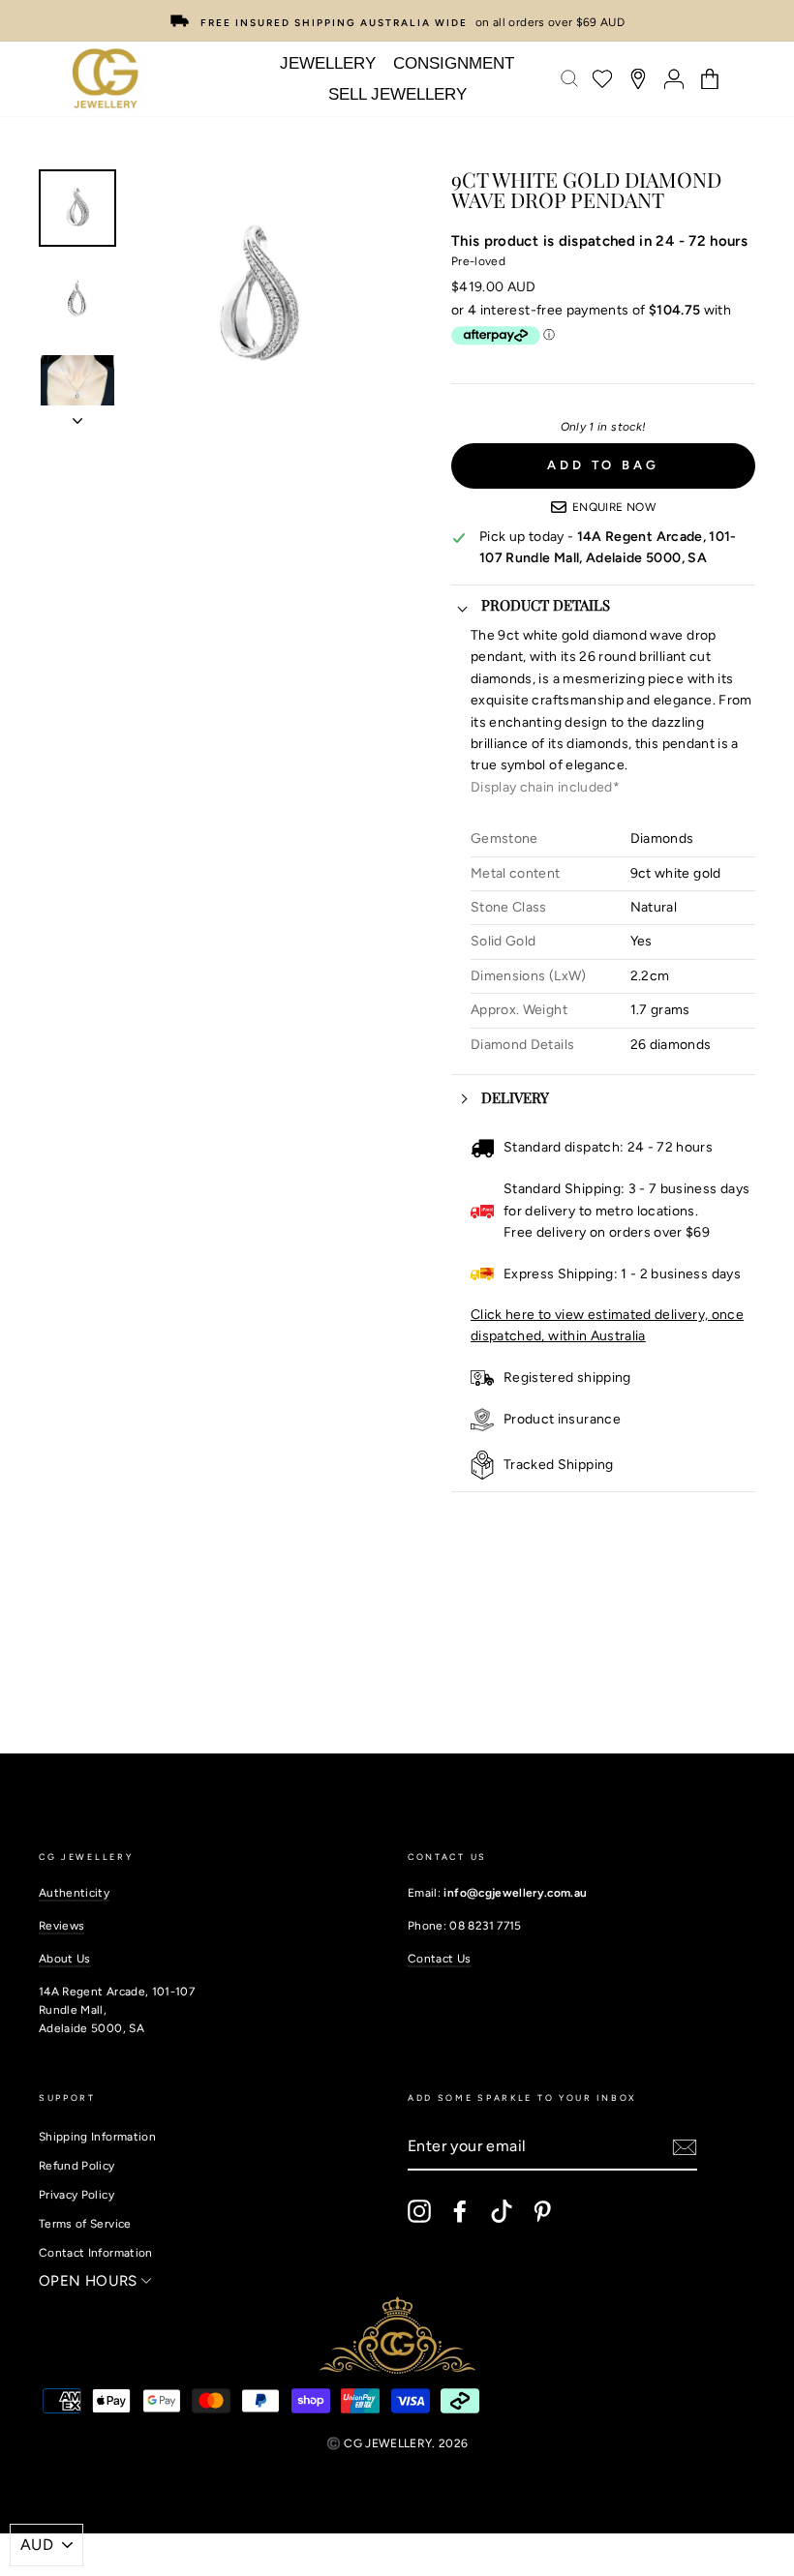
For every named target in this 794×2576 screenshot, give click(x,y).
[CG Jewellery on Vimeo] (502, 2211)
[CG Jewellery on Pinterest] (542, 2211)
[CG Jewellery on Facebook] (460, 2211)
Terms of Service (85, 2224)
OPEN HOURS (90, 2281)
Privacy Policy (76, 2195)
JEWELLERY (328, 63)
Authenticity (74, 1893)
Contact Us (440, 1959)
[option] (397, 21)
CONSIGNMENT (454, 63)
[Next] (77, 415)
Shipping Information (97, 2137)
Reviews (61, 1926)
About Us (65, 1959)
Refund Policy (77, 2166)
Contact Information (96, 2253)
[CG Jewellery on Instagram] (419, 2211)
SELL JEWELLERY (397, 94)
